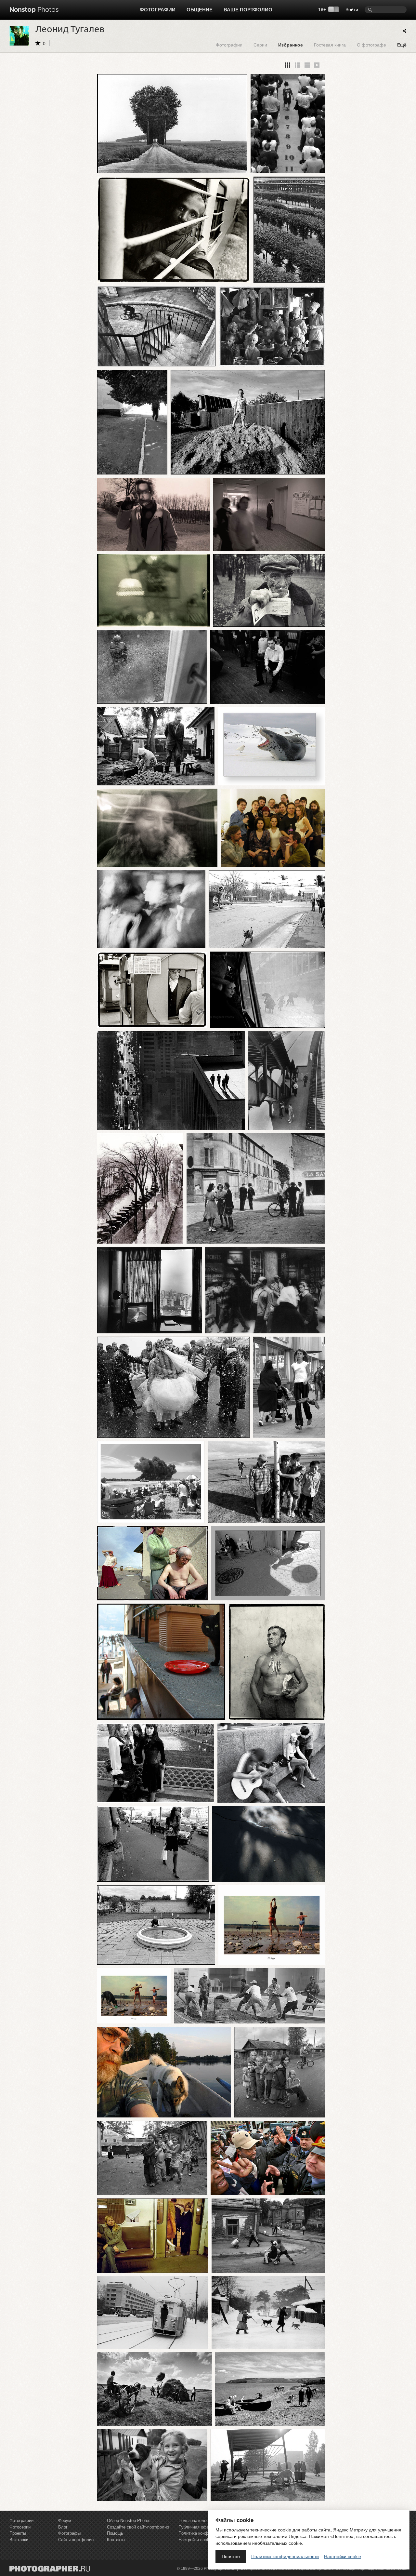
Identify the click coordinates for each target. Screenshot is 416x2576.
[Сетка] (288, 65)
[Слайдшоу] (317, 65)
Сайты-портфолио (76, 2540)
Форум (65, 2521)
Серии (260, 45)
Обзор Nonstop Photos (129, 2521)
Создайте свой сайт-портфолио (138, 2527)
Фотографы (69, 2533)
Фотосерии (20, 2527)
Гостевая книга (330, 45)
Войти (352, 9)
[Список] (307, 65)
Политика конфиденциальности (285, 2556)
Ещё (402, 45)
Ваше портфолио (248, 10)
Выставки (19, 2540)
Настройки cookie (343, 2556)
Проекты (18, 2533)
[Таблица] (297, 65)
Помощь (115, 2533)
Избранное (291, 45)
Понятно (231, 2556)
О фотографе (371, 45)
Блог (63, 2527)
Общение (200, 10)
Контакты (116, 2540)
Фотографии (158, 10)
